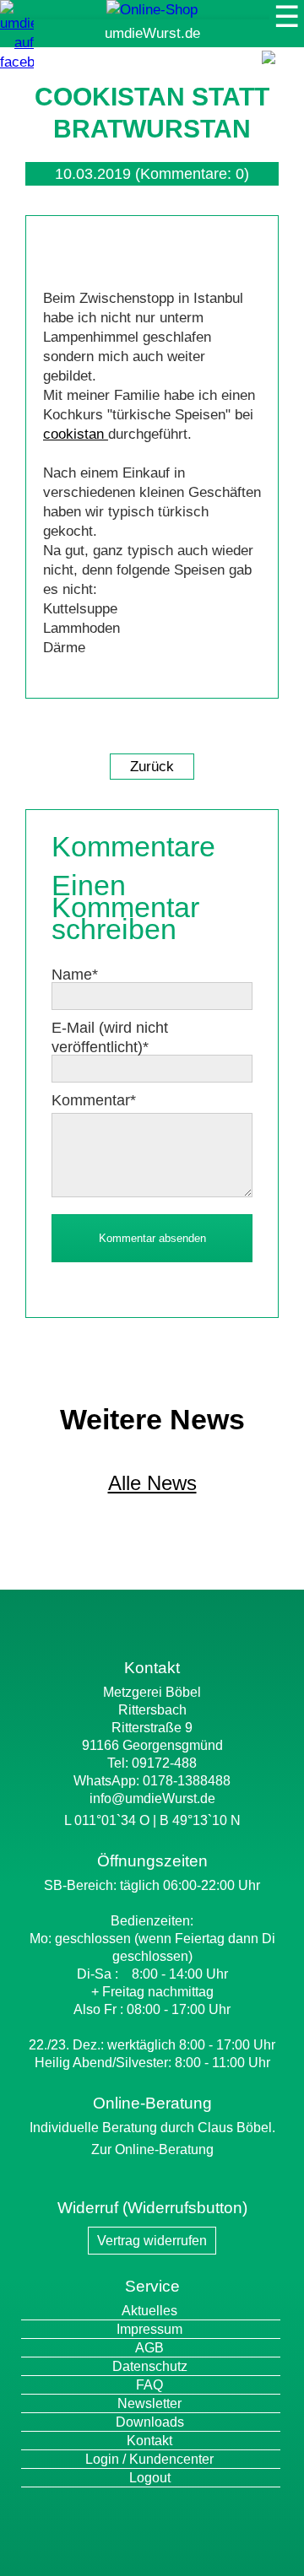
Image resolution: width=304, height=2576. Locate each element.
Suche (280, 75)
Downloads (150, 2422)
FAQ (149, 2385)
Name (75, 975)
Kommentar (94, 1100)
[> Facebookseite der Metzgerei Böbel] (17, 62)
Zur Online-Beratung (152, 2149)
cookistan (76, 434)
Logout (150, 2478)
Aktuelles (149, 2311)
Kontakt (149, 2441)
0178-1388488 (187, 1781)
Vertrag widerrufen (152, 2241)
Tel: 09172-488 (152, 1763)
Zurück (152, 767)
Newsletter (149, 2403)
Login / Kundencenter (149, 2459)
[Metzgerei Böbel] (152, 10)
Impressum (149, 2329)
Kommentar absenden (152, 1238)
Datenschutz (150, 2366)
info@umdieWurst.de (152, 1798)
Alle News (152, 1483)
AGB (149, 2348)
